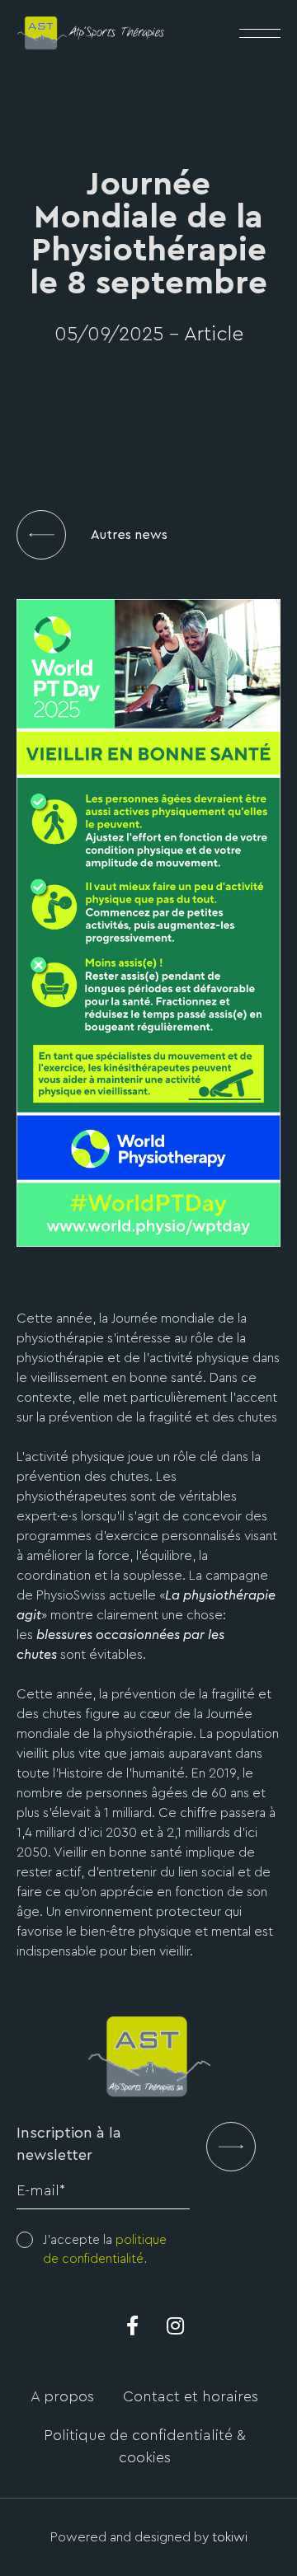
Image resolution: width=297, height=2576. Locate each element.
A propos (62, 2396)
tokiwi (230, 2537)
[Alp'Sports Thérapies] (91, 30)
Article (214, 335)
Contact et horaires (191, 2396)
